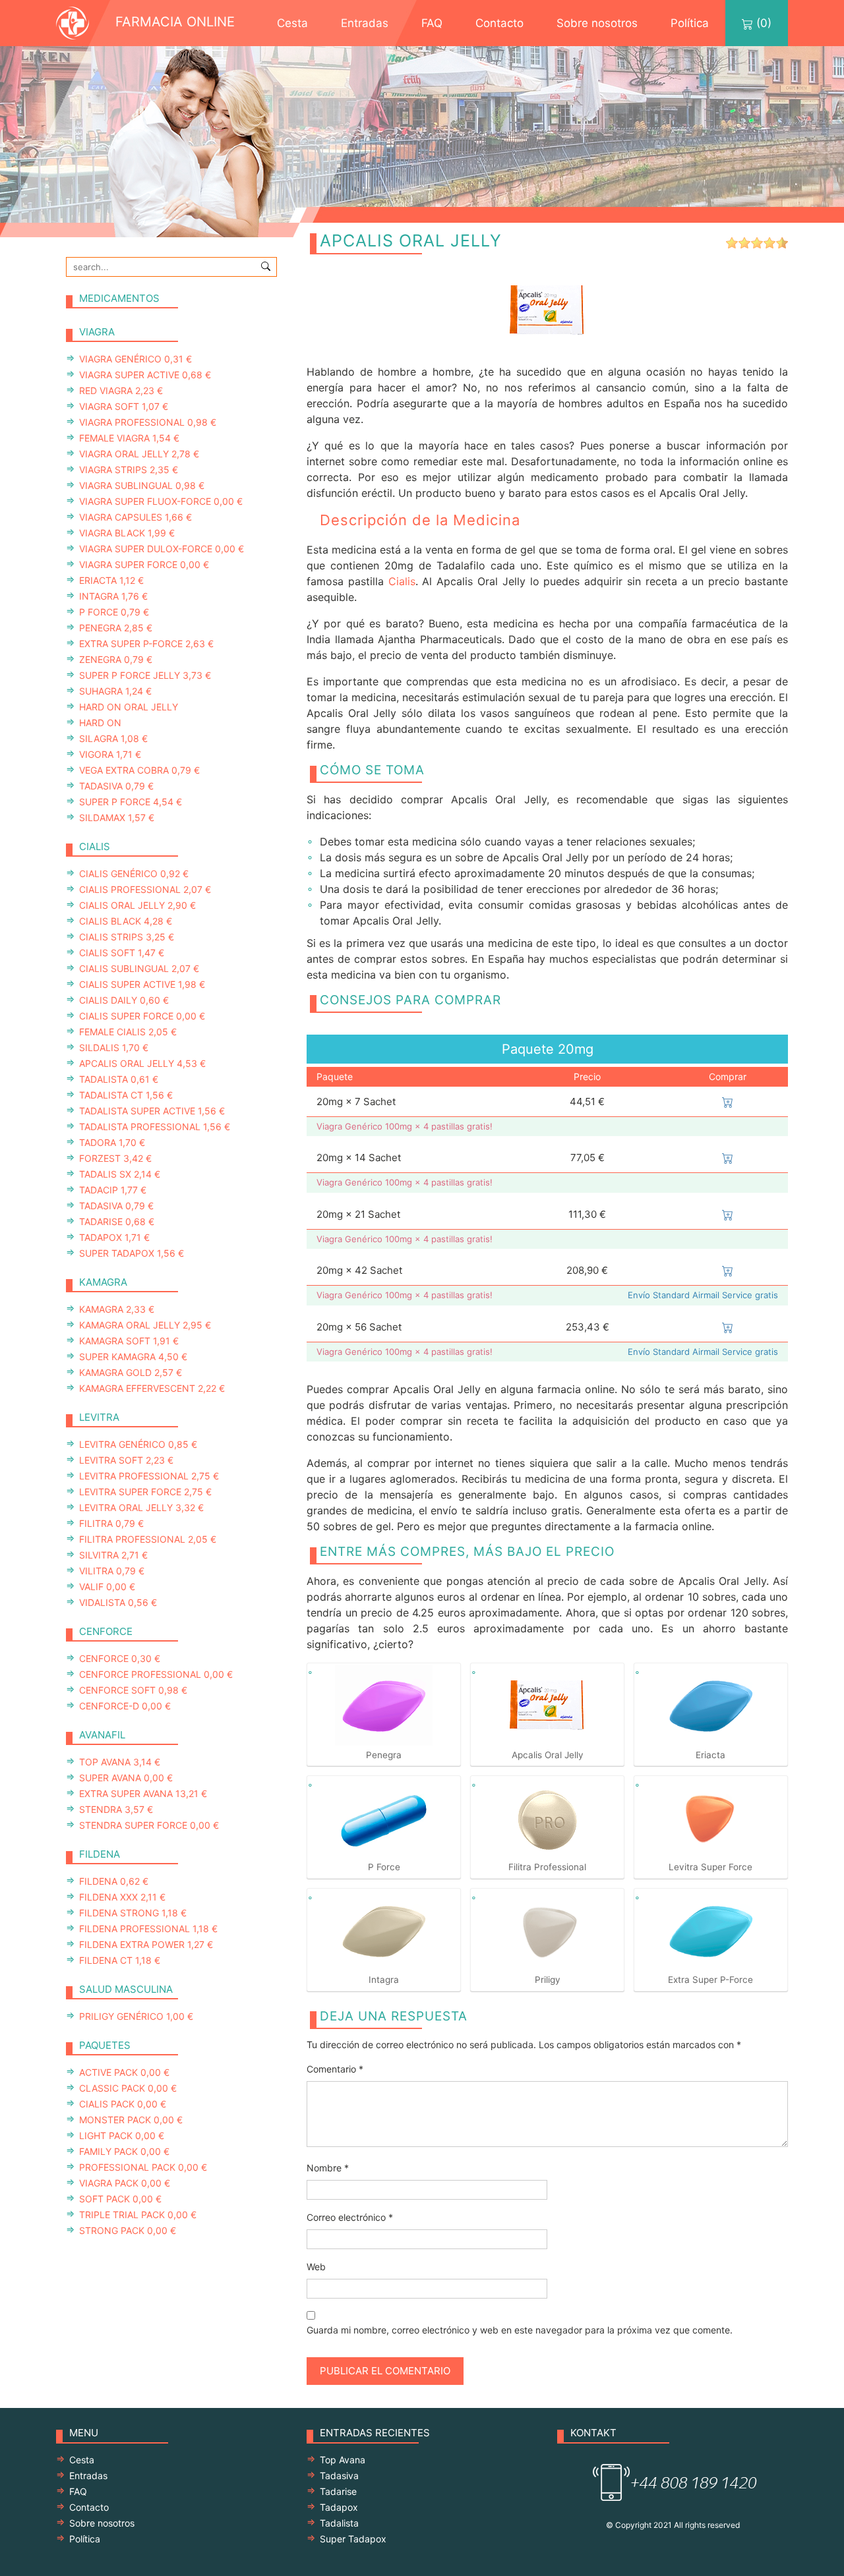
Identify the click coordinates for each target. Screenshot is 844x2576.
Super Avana (126, 1778)
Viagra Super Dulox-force (162, 549)
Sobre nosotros (597, 23)
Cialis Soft (122, 953)
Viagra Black (127, 533)
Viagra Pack (125, 2183)
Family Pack (124, 2151)
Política (690, 23)
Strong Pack (128, 2230)
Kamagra (117, 1309)
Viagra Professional (148, 422)
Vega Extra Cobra (139, 770)
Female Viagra (129, 438)
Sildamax (117, 817)
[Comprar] (728, 1102)
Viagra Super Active (145, 375)
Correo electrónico (350, 2217)
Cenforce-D (125, 1706)
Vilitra (112, 1571)
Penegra (116, 628)
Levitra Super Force (145, 1492)
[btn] (266, 266)
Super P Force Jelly (145, 675)
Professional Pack (143, 2167)
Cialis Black (126, 921)
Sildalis (114, 1047)
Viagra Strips (129, 470)
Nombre (328, 2168)
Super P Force (131, 802)
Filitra (111, 1523)
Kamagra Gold (131, 1372)
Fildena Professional (148, 1929)
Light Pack (122, 2135)
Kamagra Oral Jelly (145, 1325)
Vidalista (118, 1602)
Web (316, 2267)
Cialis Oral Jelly (137, 905)
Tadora (112, 1142)
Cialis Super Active (142, 984)
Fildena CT (120, 1960)
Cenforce (120, 1658)
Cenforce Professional (156, 1674)
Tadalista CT (126, 1095)
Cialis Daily (124, 1000)
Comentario (335, 2069)
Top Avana (120, 1762)
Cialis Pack (123, 2104)
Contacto (499, 23)
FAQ (432, 23)
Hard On (100, 723)
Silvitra (113, 1555)
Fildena (114, 1881)
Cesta (292, 23)
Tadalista (119, 1079)
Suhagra (115, 691)
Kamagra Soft (129, 1341)
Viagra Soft (124, 406)
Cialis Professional (145, 889)
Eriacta (111, 580)
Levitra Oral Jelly (141, 1507)
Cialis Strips (127, 937)
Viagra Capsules (136, 517)
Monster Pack (131, 2120)
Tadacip (113, 1190)
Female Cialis (128, 1032)
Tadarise (117, 1221)
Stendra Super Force (149, 1825)
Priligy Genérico (136, 2016)
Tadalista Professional (155, 1127)
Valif (107, 1587)
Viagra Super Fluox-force (161, 501)
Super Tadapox (132, 1253)
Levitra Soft (126, 1460)
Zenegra (116, 659)
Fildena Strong (133, 1913)
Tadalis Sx (120, 1174)
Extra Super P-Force (146, 644)
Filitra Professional (148, 1539)
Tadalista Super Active (152, 1111)
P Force (114, 612)
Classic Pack (128, 2088)
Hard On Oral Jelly (129, 707)
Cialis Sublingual (139, 968)
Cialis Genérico (134, 873)
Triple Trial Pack (138, 2215)
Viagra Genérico (136, 359)
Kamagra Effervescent (152, 1388)
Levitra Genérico (138, 1444)
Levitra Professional (149, 1476)
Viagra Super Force (144, 564)
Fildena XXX (122, 1897)
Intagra (113, 596)
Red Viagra (121, 390)
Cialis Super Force (142, 1016)
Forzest (115, 1158)
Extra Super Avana (143, 1793)
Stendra (116, 1809)
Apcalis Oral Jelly (142, 1063)
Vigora (110, 754)
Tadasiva (116, 786)
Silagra (113, 738)
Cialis (402, 581)
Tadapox (114, 1237)
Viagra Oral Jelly (139, 454)
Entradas (365, 23)
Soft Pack (120, 2199)
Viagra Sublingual (142, 485)
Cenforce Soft (133, 1690)
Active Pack (124, 2072)
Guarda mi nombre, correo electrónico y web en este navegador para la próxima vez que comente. (520, 2330)
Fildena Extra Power (146, 1944)
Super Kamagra (133, 1357)
